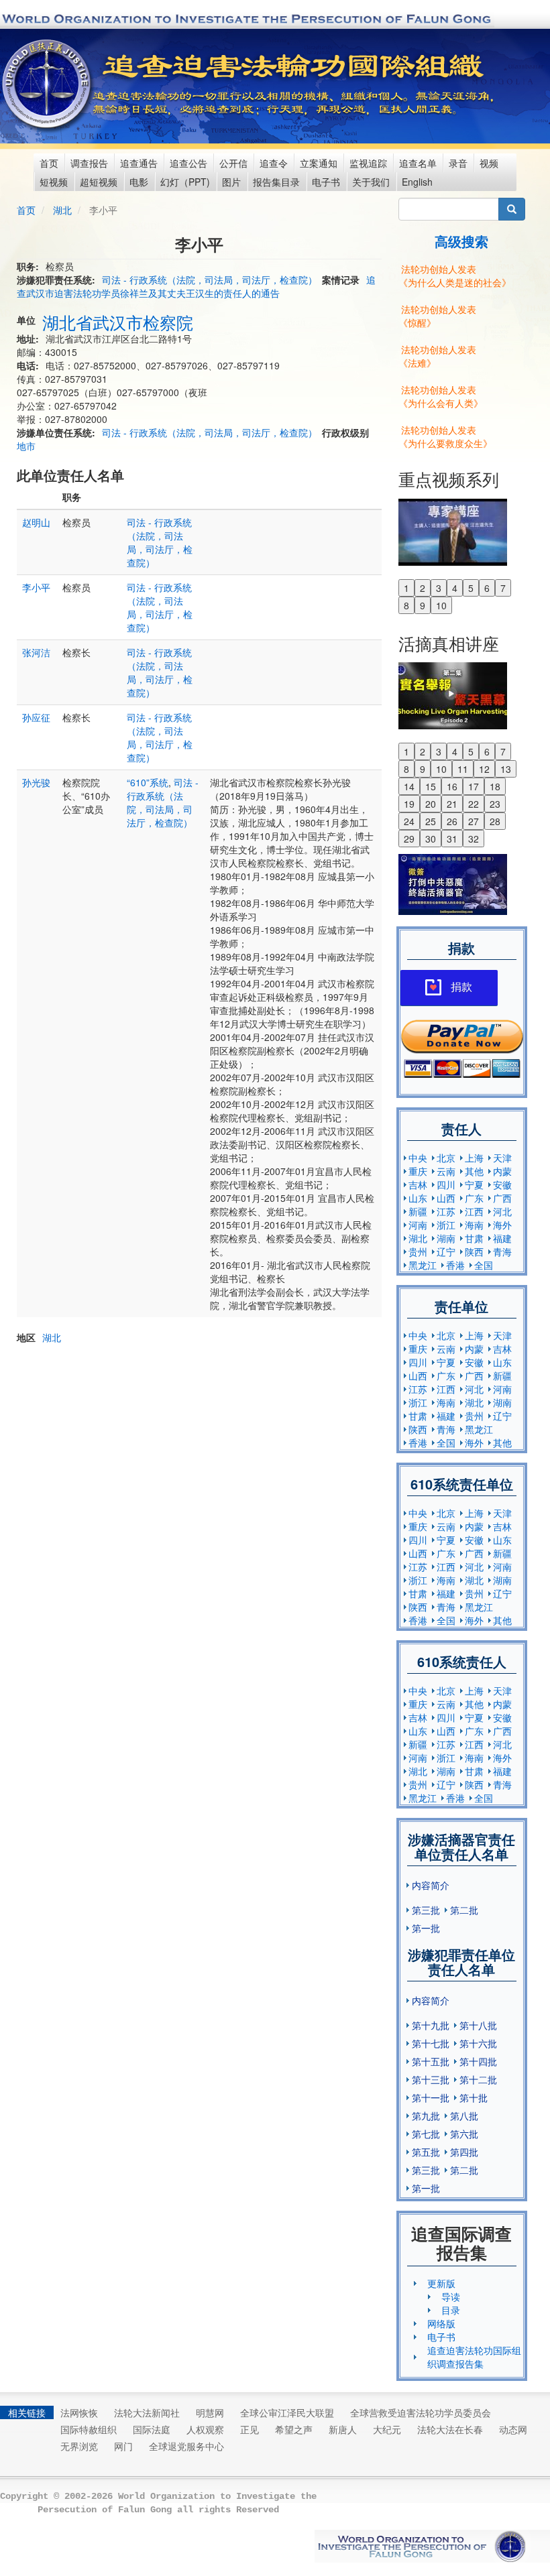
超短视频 (99, 182)
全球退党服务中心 (186, 2446)
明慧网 (210, 2412)
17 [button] (474, 786)
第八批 (464, 2115)
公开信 (233, 163)
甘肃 (474, 1238)
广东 (474, 1198)
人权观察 (205, 2429)
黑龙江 (423, 1265)
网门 (123, 2446)
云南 (446, 1171)
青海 (502, 1251)
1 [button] (406, 588)
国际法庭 (152, 2429)
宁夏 (474, 1184)
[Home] (48, 84)
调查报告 (89, 163)
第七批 (426, 2134)
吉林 (418, 1184)
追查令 (274, 163)
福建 (502, 1238)
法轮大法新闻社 (147, 2412)
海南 (474, 1225)
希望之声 (294, 2429)
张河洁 (36, 652)
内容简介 (431, 1885)
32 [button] (474, 839)
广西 (502, 1198)
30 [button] (431, 839)
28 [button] (495, 821)
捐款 (461, 987)
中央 (418, 1158)
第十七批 (431, 2043)
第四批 (464, 2152)
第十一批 (431, 2097)
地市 (26, 446)
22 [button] (474, 804)
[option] (462, 531)
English (417, 182)
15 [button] (431, 786)
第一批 (426, 1928)
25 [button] (431, 821)
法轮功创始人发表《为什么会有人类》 (441, 396)
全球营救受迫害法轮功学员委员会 (421, 2412)
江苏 (446, 1211)
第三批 (426, 1910)
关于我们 (371, 182)
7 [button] (503, 588)
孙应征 (36, 717)
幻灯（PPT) (185, 182)
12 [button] (484, 769)
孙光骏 (36, 782)
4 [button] (455, 588)
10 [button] (441, 605)
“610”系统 (148, 782)
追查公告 (188, 163)
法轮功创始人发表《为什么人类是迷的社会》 (455, 275)
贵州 (418, 1251)
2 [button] (423, 588)
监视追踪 (368, 163)
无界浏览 (79, 2446)
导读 (451, 2296)
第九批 (426, 2115)
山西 (446, 1198)
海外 (502, 1225)
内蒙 (502, 1171)
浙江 (446, 1225)
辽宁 (446, 1251)
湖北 (62, 210)
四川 (446, 1184)
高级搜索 (461, 241)
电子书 (326, 182)
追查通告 (139, 163)
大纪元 (387, 2429)
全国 (484, 1265)
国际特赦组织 (89, 2429)
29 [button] (409, 839)
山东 (418, 1198)
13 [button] (506, 769)
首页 (49, 163)
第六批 (464, 2134)
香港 (455, 1265)
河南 (418, 1225)
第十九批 (431, 2025)
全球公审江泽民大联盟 (287, 2412)
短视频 (54, 182)
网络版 (441, 2323)
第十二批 (478, 2079)
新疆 (418, 1211)
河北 (502, 1211)
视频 (489, 163)
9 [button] (423, 605)
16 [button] (452, 786)
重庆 (418, 1171)
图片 (231, 182)
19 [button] (409, 804)
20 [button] (431, 804)
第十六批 (478, 2043)
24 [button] (409, 821)
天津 (502, 1158)
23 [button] (495, 804)
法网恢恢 (79, 2412)
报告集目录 (276, 182)
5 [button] (471, 588)
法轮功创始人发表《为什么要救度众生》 (445, 436)
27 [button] (474, 821)
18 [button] (495, 786)
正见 (250, 2429)
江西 (474, 1211)
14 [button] (409, 786)
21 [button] (452, 804)
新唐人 (343, 2429)
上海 (474, 1158)
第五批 (426, 2152)
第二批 (464, 1910)
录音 (458, 163)
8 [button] (406, 605)
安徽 (502, 1184)
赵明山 (36, 522)
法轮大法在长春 (450, 2429)
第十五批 (431, 2061)
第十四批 (478, 2061)
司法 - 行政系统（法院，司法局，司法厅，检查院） (210, 280)
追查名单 (418, 163)
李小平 (36, 587)
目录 (451, 2310)
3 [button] (439, 588)
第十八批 (478, 2025)
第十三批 (431, 2079)
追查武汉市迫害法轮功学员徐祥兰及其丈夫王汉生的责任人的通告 (196, 286)
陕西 (474, 1251)
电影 (139, 182)
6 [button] (487, 588)
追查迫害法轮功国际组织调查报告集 (474, 2357)
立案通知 (319, 163)
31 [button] (452, 839)
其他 (474, 1171)
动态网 (513, 2429)
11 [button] (463, 769)
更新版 (441, 2283)
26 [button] (452, 821)
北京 (446, 1158)
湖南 (446, 1238)
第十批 (474, 2097)
